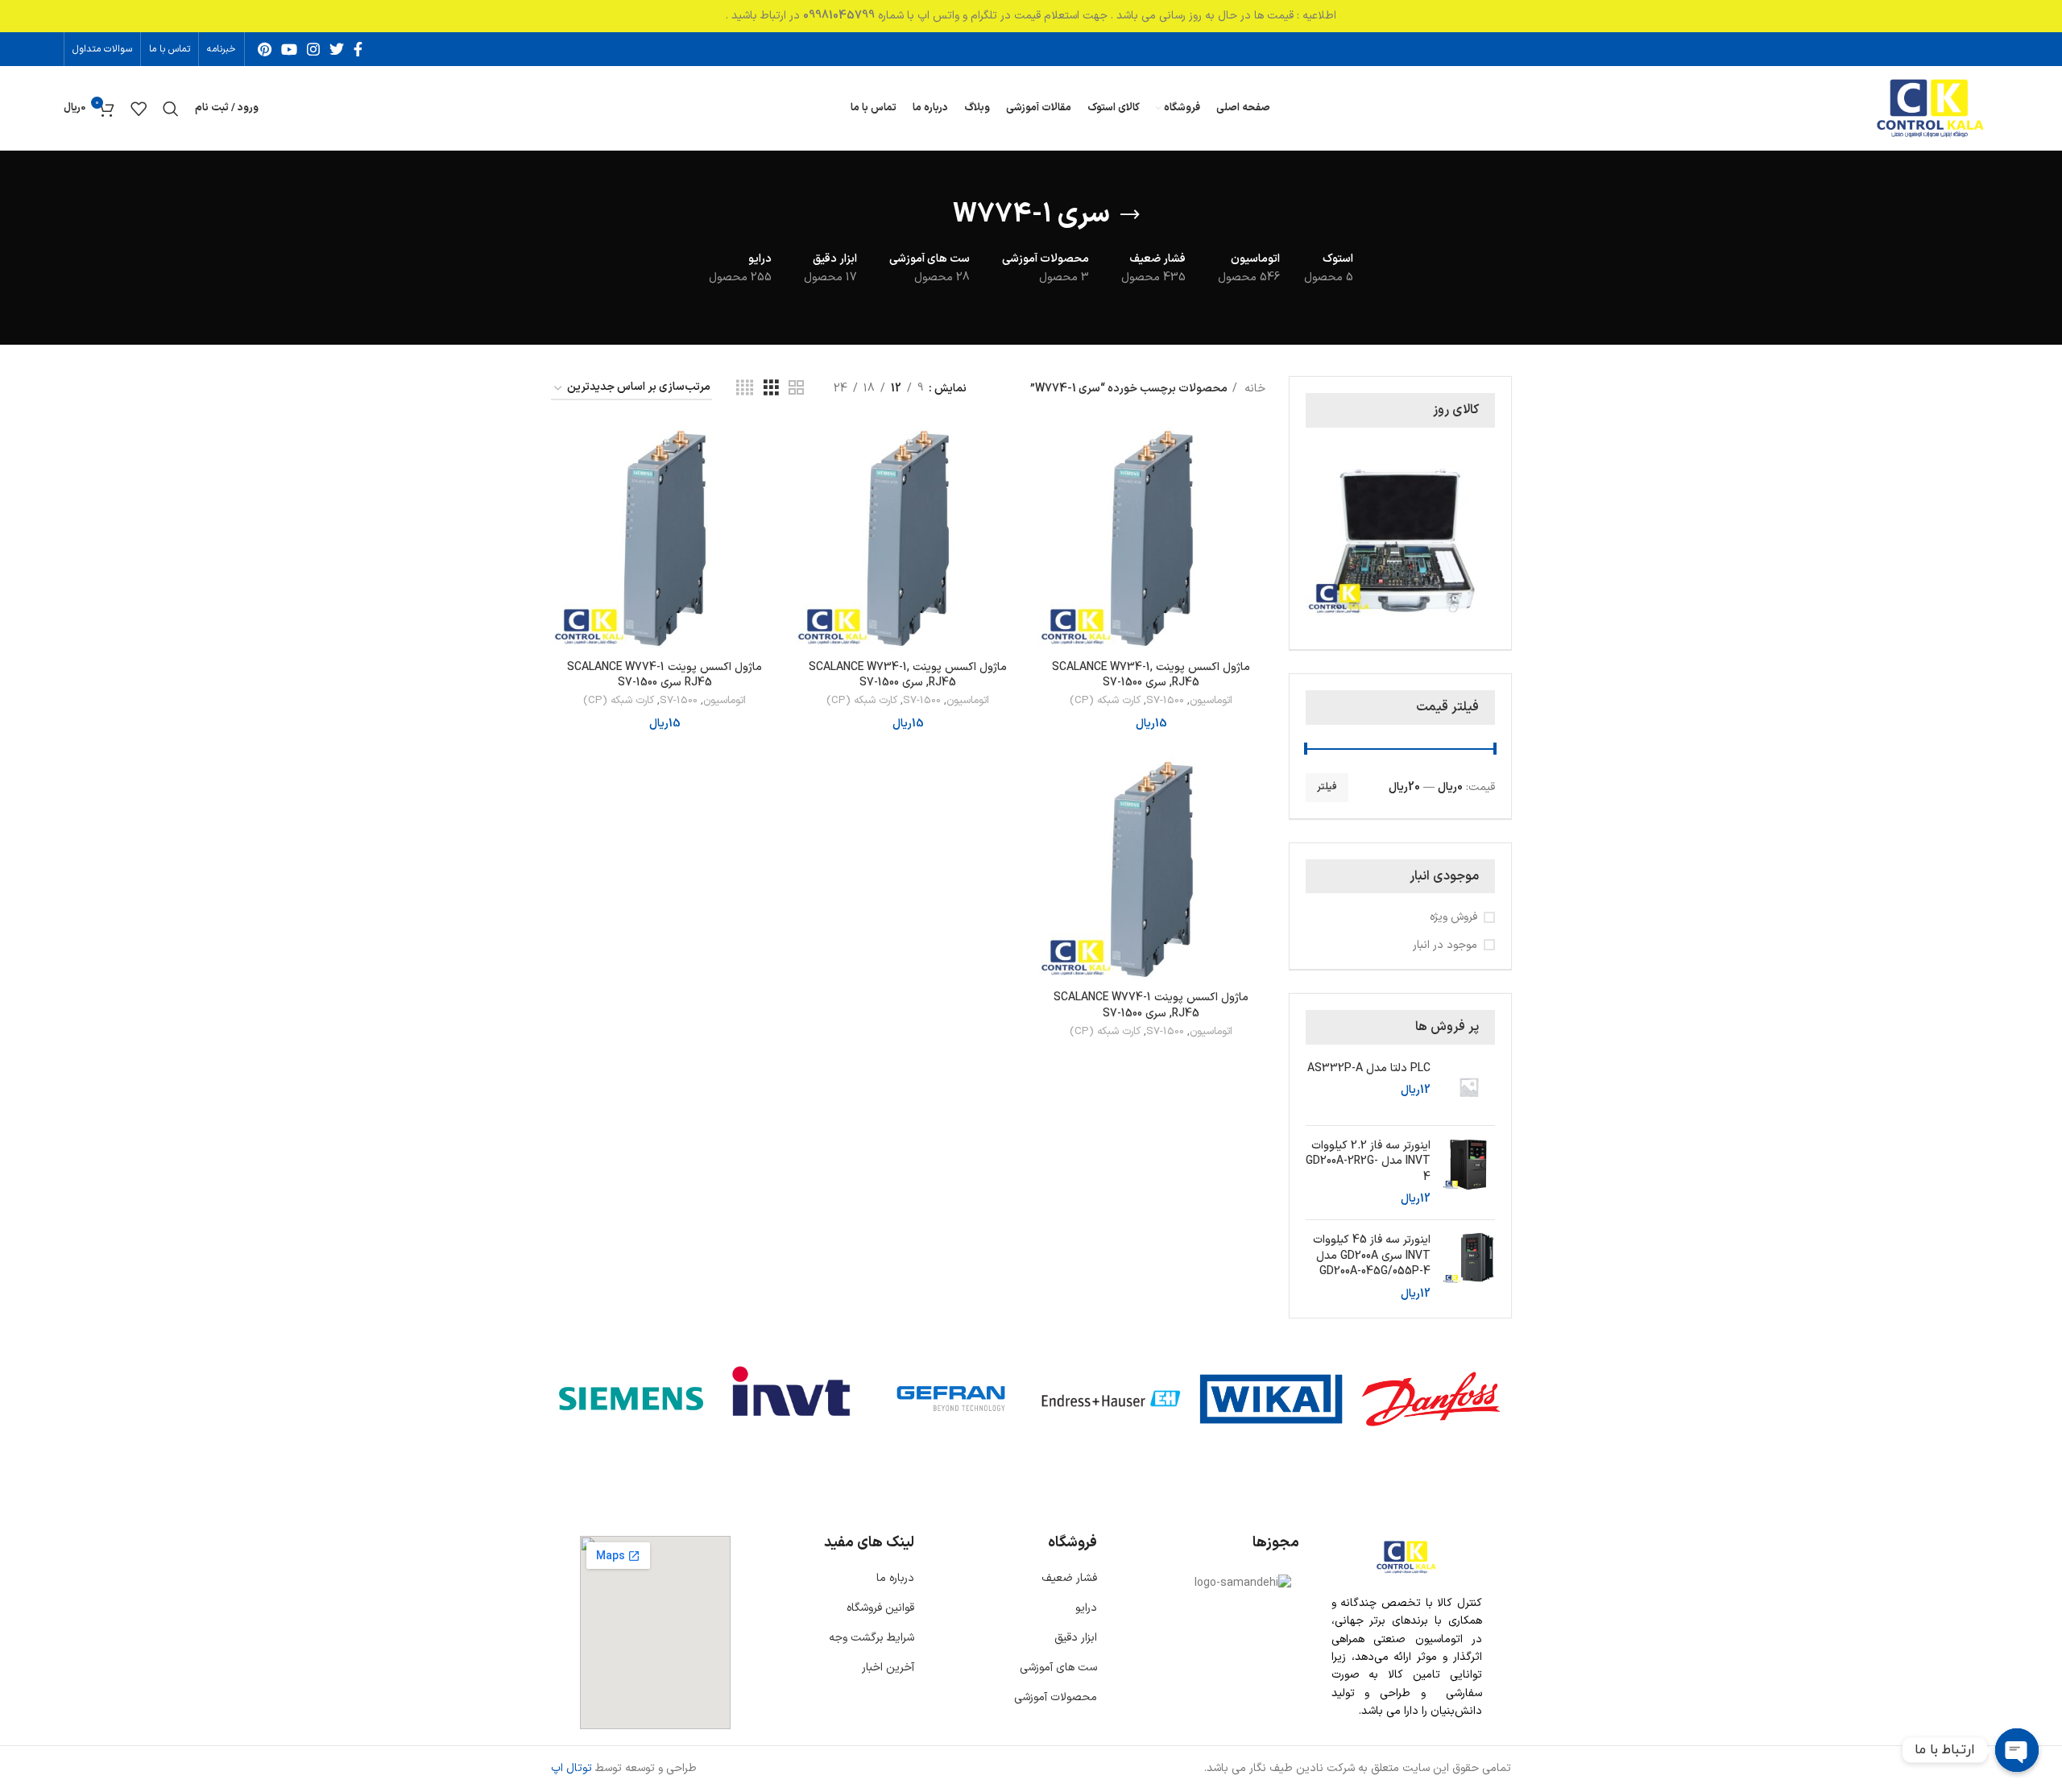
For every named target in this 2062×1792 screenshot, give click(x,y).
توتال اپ (571, 1768)
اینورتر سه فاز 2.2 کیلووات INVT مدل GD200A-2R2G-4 (1368, 1162)
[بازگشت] (1130, 215)
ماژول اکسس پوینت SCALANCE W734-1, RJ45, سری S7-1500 (1151, 675)
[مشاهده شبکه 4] (745, 389)
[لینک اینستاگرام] (313, 49)
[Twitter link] (337, 49)
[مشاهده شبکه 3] (771, 389)
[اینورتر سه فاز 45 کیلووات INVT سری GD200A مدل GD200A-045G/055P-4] (1469, 1267)
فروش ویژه (1453, 917)
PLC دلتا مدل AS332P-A (1369, 1069)
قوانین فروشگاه (880, 1608)
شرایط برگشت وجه (872, 1638)
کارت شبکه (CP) (1105, 701)
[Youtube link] (289, 49)
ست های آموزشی (1058, 1668)
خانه (1253, 389)
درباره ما (895, 1578)
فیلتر (1327, 787)
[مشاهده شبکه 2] (796, 389)
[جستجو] (171, 109)
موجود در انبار (1445, 946)
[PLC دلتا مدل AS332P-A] (1469, 1087)
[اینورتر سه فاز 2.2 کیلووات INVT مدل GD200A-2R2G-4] (1469, 1173)
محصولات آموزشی (1056, 1697)
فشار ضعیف (1069, 1578)
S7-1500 (1165, 701)
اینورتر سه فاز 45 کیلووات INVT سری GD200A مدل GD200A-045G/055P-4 (1372, 1256)
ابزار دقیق (1076, 1638)
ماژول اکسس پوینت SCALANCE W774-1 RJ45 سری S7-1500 (665, 675)
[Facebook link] (358, 49)
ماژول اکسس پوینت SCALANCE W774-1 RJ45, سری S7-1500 (1151, 1006)
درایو (1086, 1608)
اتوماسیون (1211, 701)
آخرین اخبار (888, 1668)
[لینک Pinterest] (265, 49)
